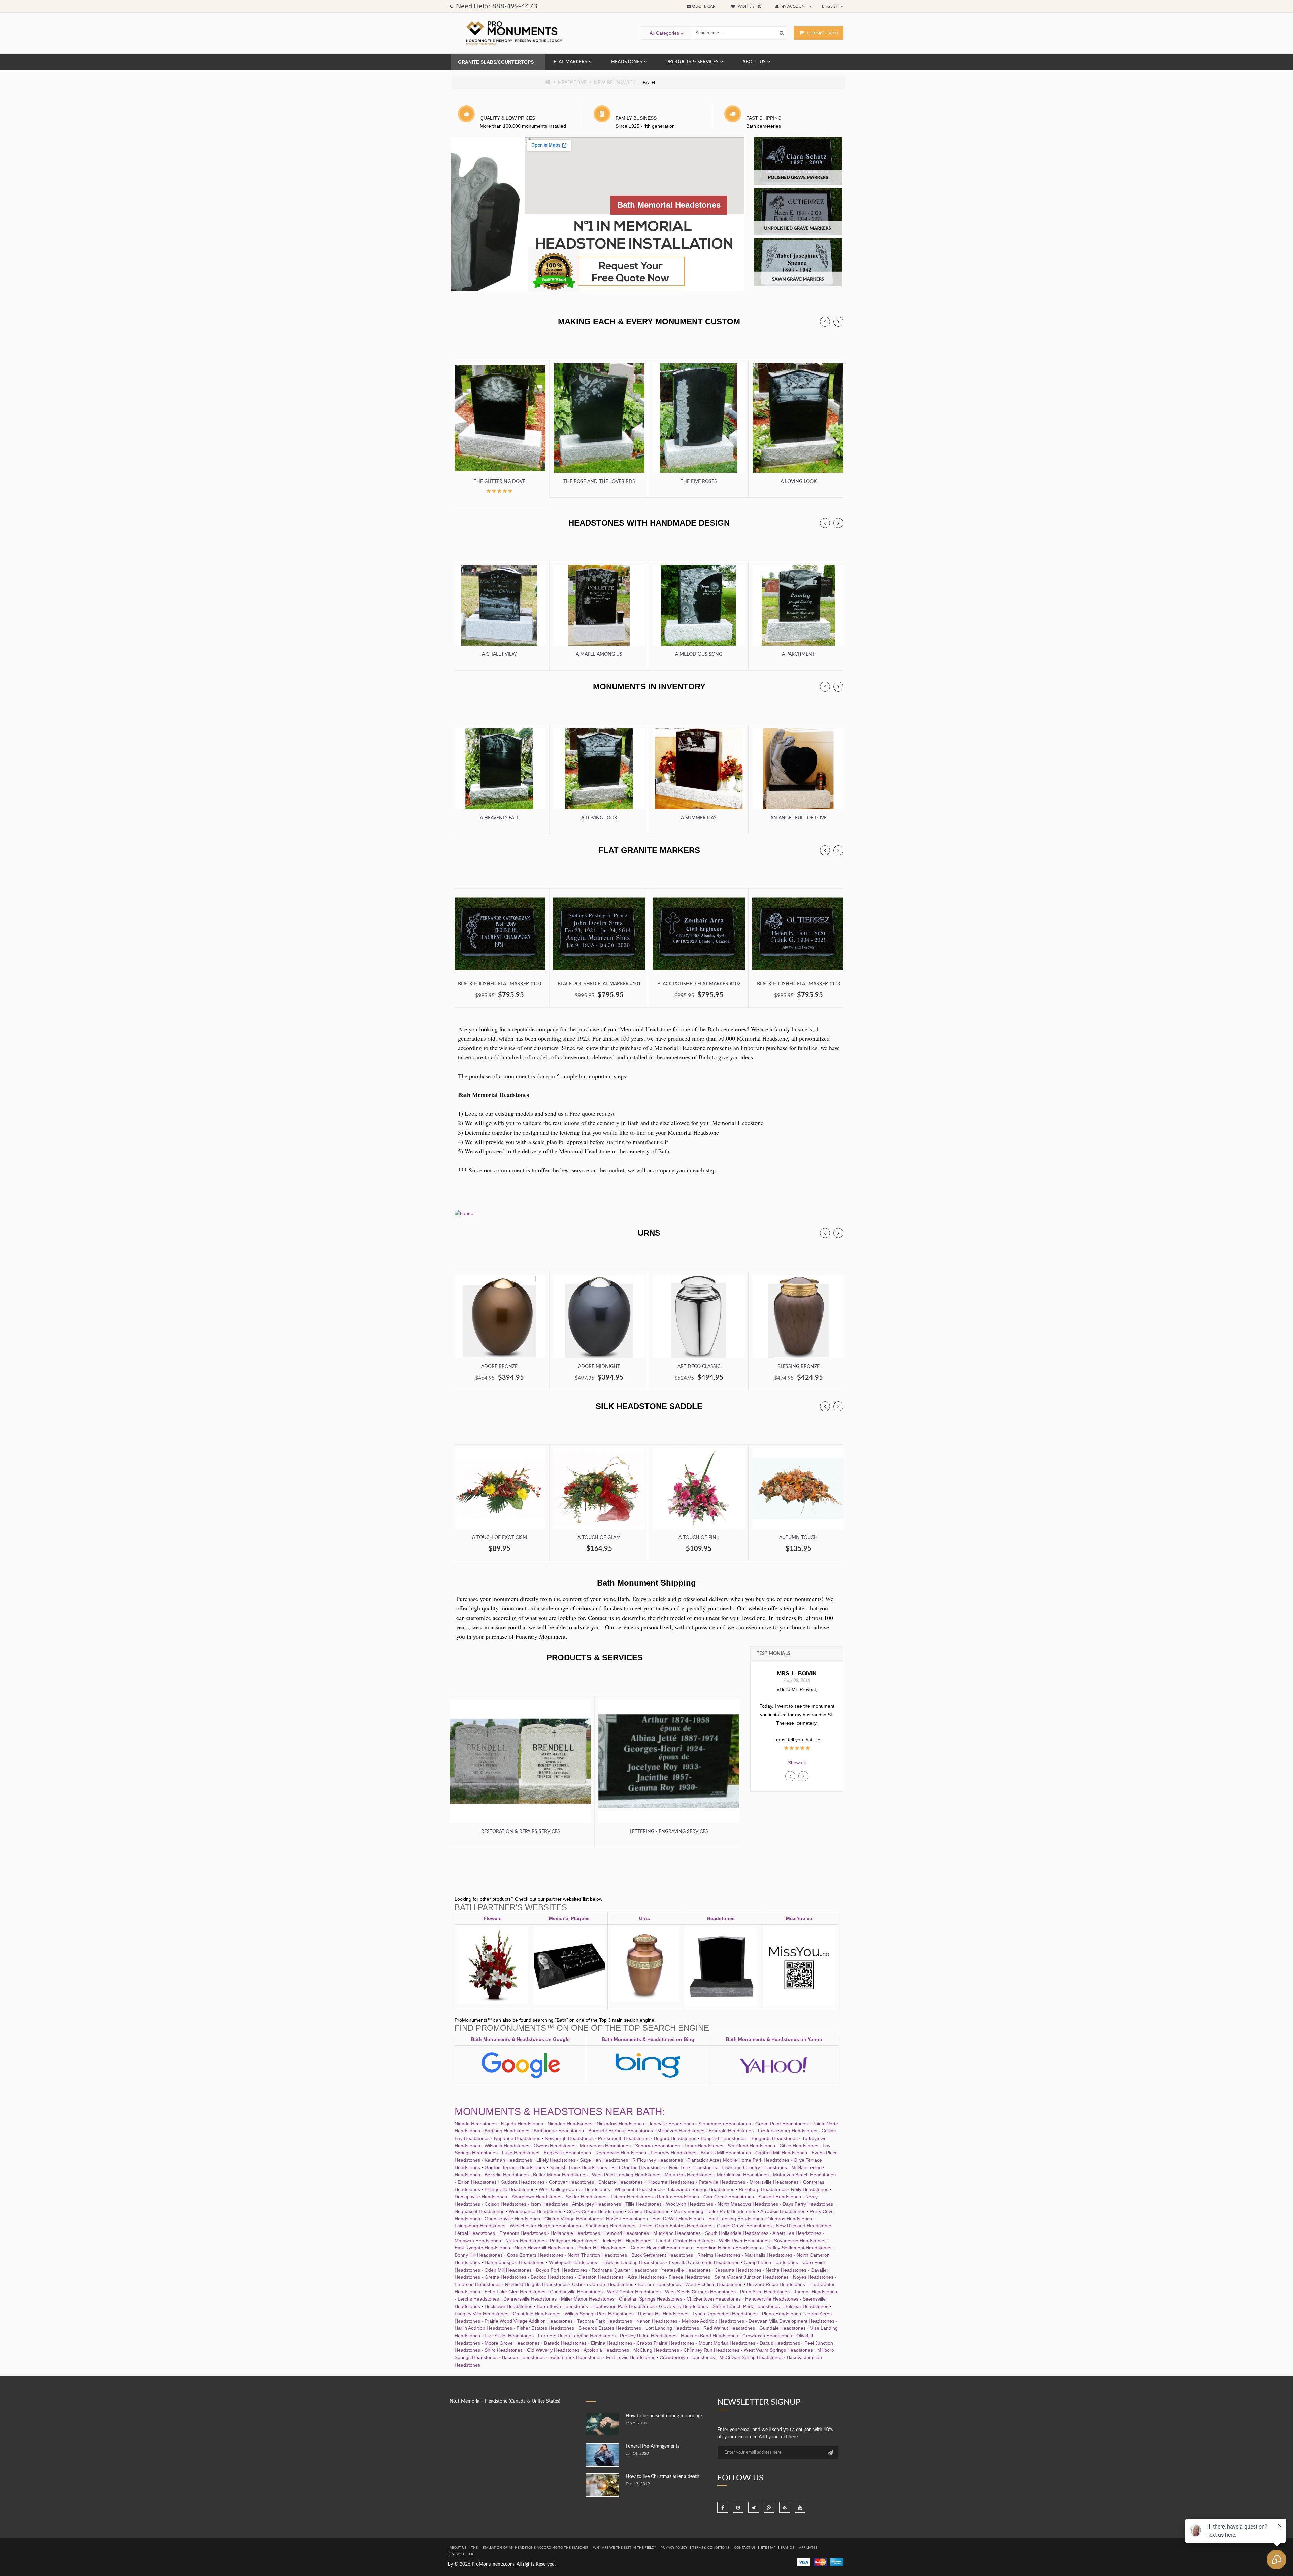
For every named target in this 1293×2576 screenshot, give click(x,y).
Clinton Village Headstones (573, 2219)
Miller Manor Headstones (588, 2299)
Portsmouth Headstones (624, 2138)
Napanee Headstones (517, 2138)
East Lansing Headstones (736, 2219)
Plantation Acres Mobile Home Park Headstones (738, 2160)
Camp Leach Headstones (771, 2262)
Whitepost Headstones (573, 2262)
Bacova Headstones (523, 2357)
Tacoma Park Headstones (605, 2321)
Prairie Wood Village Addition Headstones (529, 2321)
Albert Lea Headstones (797, 2233)
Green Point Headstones (782, 2124)
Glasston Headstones (601, 2277)
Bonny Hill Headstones (479, 2255)
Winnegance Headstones (536, 2211)
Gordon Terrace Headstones (515, 2167)
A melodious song (699, 654)
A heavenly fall (499, 818)
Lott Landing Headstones (672, 2328)
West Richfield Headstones (714, 2284)
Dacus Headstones (780, 2343)
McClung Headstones (656, 2350)
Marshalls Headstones (769, 2255)
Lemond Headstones (627, 2233)
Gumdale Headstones (783, 2328)
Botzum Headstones (659, 2284)
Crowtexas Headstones (767, 2336)
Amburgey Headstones (596, 2204)
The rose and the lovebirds (599, 482)
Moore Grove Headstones (512, 2343)
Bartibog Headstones (507, 2131)
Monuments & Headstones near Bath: (560, 2111)
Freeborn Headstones (523, 2233)
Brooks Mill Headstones (726, 2153)
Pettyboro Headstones (574, 2241)
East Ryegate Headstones (482, 2248)
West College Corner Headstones (574, 2189)
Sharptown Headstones (536, 2197)
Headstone (572, 83)
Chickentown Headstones (714, 2299)
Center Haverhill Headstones (661, 2248)
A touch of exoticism (500, 1538)
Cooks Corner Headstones (595, 2211)
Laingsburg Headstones (480, 2226)
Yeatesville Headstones (686, 2270)
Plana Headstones (782, 2314)
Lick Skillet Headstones (509, 2336)
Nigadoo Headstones (570, 2124)
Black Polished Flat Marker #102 (699, 984)
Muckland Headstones (677, 2233)
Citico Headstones (799, 2146)
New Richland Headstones (804, 2226)
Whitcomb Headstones (639, 2189)
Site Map (768, 2548)
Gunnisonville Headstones (512, 2219)
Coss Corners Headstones (535, 2255)
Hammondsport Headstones (515, 2262)
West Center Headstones (634, 2292)
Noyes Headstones (813, 2277)
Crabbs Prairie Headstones (666, 2343)
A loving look (799, 482)
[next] (838, 322)
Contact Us (745, 2548)
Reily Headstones (810, 2189)
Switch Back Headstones (575, 2357)
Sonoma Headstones (657, 2146)
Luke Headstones (521, 2153)
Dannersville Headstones (530, 2299)
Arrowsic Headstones (783, 2211)
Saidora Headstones (523, 2182)
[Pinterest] (738, 2507)
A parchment (798, 654)
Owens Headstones (555, 2146)
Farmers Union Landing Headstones (577, 2336)
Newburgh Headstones (569, 2138)
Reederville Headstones (621, 2153)
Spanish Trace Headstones (578, 2167)
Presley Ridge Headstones (648, 2336)
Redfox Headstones (678, 2197)
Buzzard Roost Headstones (776, 2284)
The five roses (699, 482)
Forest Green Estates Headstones (676, 2226)
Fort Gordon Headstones (638, 2167)
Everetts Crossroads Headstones (704, 2262)
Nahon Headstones (657, 2321)
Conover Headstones (571, 2182)
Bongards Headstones (774, 2138)
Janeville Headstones (671, 2124)
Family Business (636, 118)
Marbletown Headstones (743, 2175)
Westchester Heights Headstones (545, 2226)
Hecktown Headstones (508, 2306)
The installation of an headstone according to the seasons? (529, 2548)
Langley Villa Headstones (482, 2314)
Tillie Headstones (643, 2204)
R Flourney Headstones (658, 2160)
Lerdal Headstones (475, 2233)
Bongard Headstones (723, 2138)
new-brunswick (615, 83)
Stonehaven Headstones (725, 2124)
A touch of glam (599, 1538)
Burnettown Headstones (562, 2306)
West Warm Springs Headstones (778, 2350)
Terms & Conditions (711, 2548)
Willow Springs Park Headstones (599, 2314)
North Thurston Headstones (597, 2255)
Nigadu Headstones (522, 2124)
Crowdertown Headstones (687, 2357)
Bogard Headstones (675, 2138)
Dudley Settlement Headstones (798, 2248)
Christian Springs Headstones (651, 2299)
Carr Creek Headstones (729, 2197)
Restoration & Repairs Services (521, 1832)
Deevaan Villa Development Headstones (791, 2321)
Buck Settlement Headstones (662, 2255)
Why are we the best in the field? (624, 2548)
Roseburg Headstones (763, 2189)
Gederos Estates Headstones (610, 2328)
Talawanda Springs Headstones (701, 2189)
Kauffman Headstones (508, 2160)
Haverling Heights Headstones (729, 2248)
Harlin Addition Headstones (483, 2328)
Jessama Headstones (738, 2270)
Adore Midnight (599, 1367)
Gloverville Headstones (684, 2306)
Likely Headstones (556, 2160)
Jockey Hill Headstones (626, 2241)
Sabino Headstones (649, 2211)
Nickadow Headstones (620, 2124)
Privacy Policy (674, 2548)
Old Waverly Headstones (553, 2350)
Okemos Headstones (790, 2219)
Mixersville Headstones (774, 2182)
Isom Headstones (549, 2204)
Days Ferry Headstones (808, 2204)
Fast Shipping (764, 118)
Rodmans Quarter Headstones (624, 2270)
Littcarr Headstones (632, 2197)
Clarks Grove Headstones (744, 2226)
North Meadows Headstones (748, 2204)
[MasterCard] (820, 2562)
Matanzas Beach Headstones (804, 2175)
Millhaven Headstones (681, 2131)
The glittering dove (500, 482)
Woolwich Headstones (690, 2204)
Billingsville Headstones (509, 2189)
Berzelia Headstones (507, 2175)
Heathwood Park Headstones (623, 2306)
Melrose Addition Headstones (713, 2321)
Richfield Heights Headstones (536, 2284)
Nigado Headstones (476, 2124)
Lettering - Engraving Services (669, 1832)
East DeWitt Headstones (678, 2219)
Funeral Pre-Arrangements (653, 2446)
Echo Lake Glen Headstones (515, 2292)
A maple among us (599, 654)
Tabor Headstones (704, 2146)
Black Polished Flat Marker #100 (500, 984)
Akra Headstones (646, 2277)
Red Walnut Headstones (729, 2328)
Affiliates (808, 2548)
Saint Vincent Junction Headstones (752, 2277)
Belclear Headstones (806, 2306)
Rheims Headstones (719, 2255)
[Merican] (837, 2562)
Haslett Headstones (627, 2219)
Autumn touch (798, 1538)
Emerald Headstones (731, 2131)
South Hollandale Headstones (737, 2233)
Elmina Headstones (612, 2343)
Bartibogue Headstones (559, 2131)
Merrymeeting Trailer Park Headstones (715, 2211)
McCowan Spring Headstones (751, 2357)
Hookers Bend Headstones (709, 2336)
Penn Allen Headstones (765, 2292)
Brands (787, 2548)
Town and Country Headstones (754, 2167)
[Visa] (804, 2562)
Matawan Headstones (478, 2241)
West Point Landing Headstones (626, 2175)
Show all (797, 1763)
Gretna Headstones (505, 2277)
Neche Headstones (786, 2270)
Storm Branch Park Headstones (746, 2306)
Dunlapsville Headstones (481, 2197)
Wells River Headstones (744, 2241)
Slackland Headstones (751, 2146)
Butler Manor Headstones (560, 2175)
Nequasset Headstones (479, 2211)
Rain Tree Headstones (693, 2167)
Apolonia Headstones (606, 2350)
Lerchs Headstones (478, 2299)
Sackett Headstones (780, 2197)
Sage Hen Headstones (604, 2160)
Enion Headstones (477, 2182)
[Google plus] (769, 2507)
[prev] (825, 322)
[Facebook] (723, 2507)
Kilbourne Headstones (671, 2182)
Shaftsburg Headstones (610, 2226)
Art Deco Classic (699, 1367)
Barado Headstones (565, 2343)
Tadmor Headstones (816, 2292)
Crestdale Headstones (537, 2314)
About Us (458, 2548)
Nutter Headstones (525, 2241)
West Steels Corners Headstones (700, 2292)
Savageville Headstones (800, 2241)
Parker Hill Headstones (602, 2248)
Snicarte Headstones (621, 2182)
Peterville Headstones (722, 2182)
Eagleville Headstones (567, 2153)
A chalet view (499, 654)
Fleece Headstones (689, 2277)
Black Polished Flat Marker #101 (599, 984)
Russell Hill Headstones (663, 2314)
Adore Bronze (499, 1367)
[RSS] (785, 2507)
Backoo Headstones (552, 2277)
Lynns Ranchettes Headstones (725, 2314)
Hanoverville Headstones (772, 2299)
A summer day (699, 818)
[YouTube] (800, 2507)
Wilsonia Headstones (507, 2146)
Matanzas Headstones (689, 2175)
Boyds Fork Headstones (562, 2270)
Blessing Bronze (799, 1367)
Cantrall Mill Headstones (781, 2153)
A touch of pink (699, 1538)
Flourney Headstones (673, 2153)
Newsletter (462, 2554)
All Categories (664, 33)
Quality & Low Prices (507, 118)
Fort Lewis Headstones (631, 2357)
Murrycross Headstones (605, 2146)
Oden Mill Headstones (508, 2270)
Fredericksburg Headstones (788, 2131)
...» (797, 1731)
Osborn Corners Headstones (603, 2284)
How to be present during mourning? (664, 2416)
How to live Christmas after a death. (663, 2477)
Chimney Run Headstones (711, 2350)
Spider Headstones (586, 2197)
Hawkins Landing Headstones (633, 2262)
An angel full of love (799, 818)
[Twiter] (754, 2507)
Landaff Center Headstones (685, 2241)
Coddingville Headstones (576, 2292)
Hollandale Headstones (575, 2233)
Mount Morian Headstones (727, 2343)
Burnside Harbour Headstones (621, 2131)
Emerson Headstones (478, 2284)
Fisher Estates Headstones (545, 2328)
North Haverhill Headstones (544, 2248)
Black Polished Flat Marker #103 (799, 984)
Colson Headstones (505, 2204)
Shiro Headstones (504, 2350)
